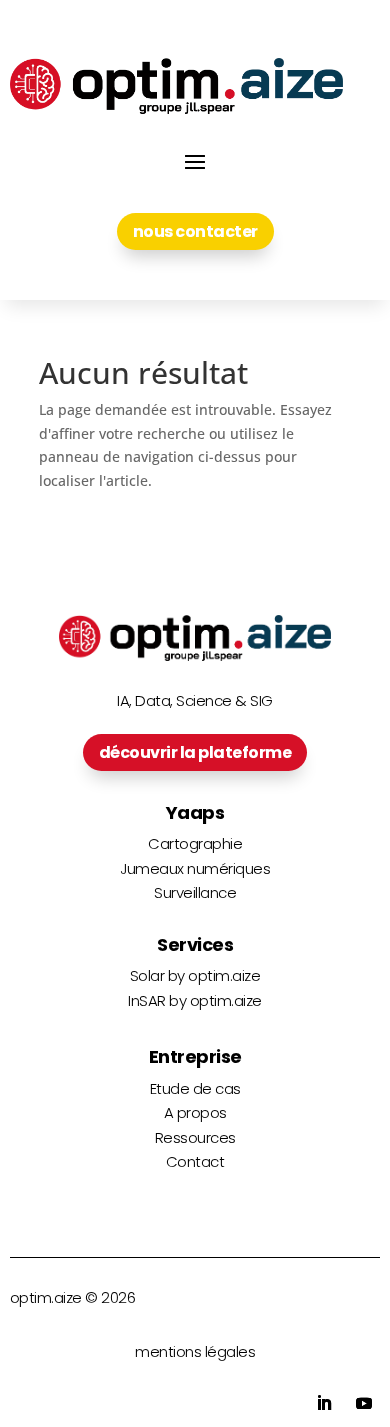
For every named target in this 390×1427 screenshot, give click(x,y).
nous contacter (195, 231)
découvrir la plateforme (195, 752)
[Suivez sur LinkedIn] (324, 1403)
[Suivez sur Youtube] (364, 1403)
